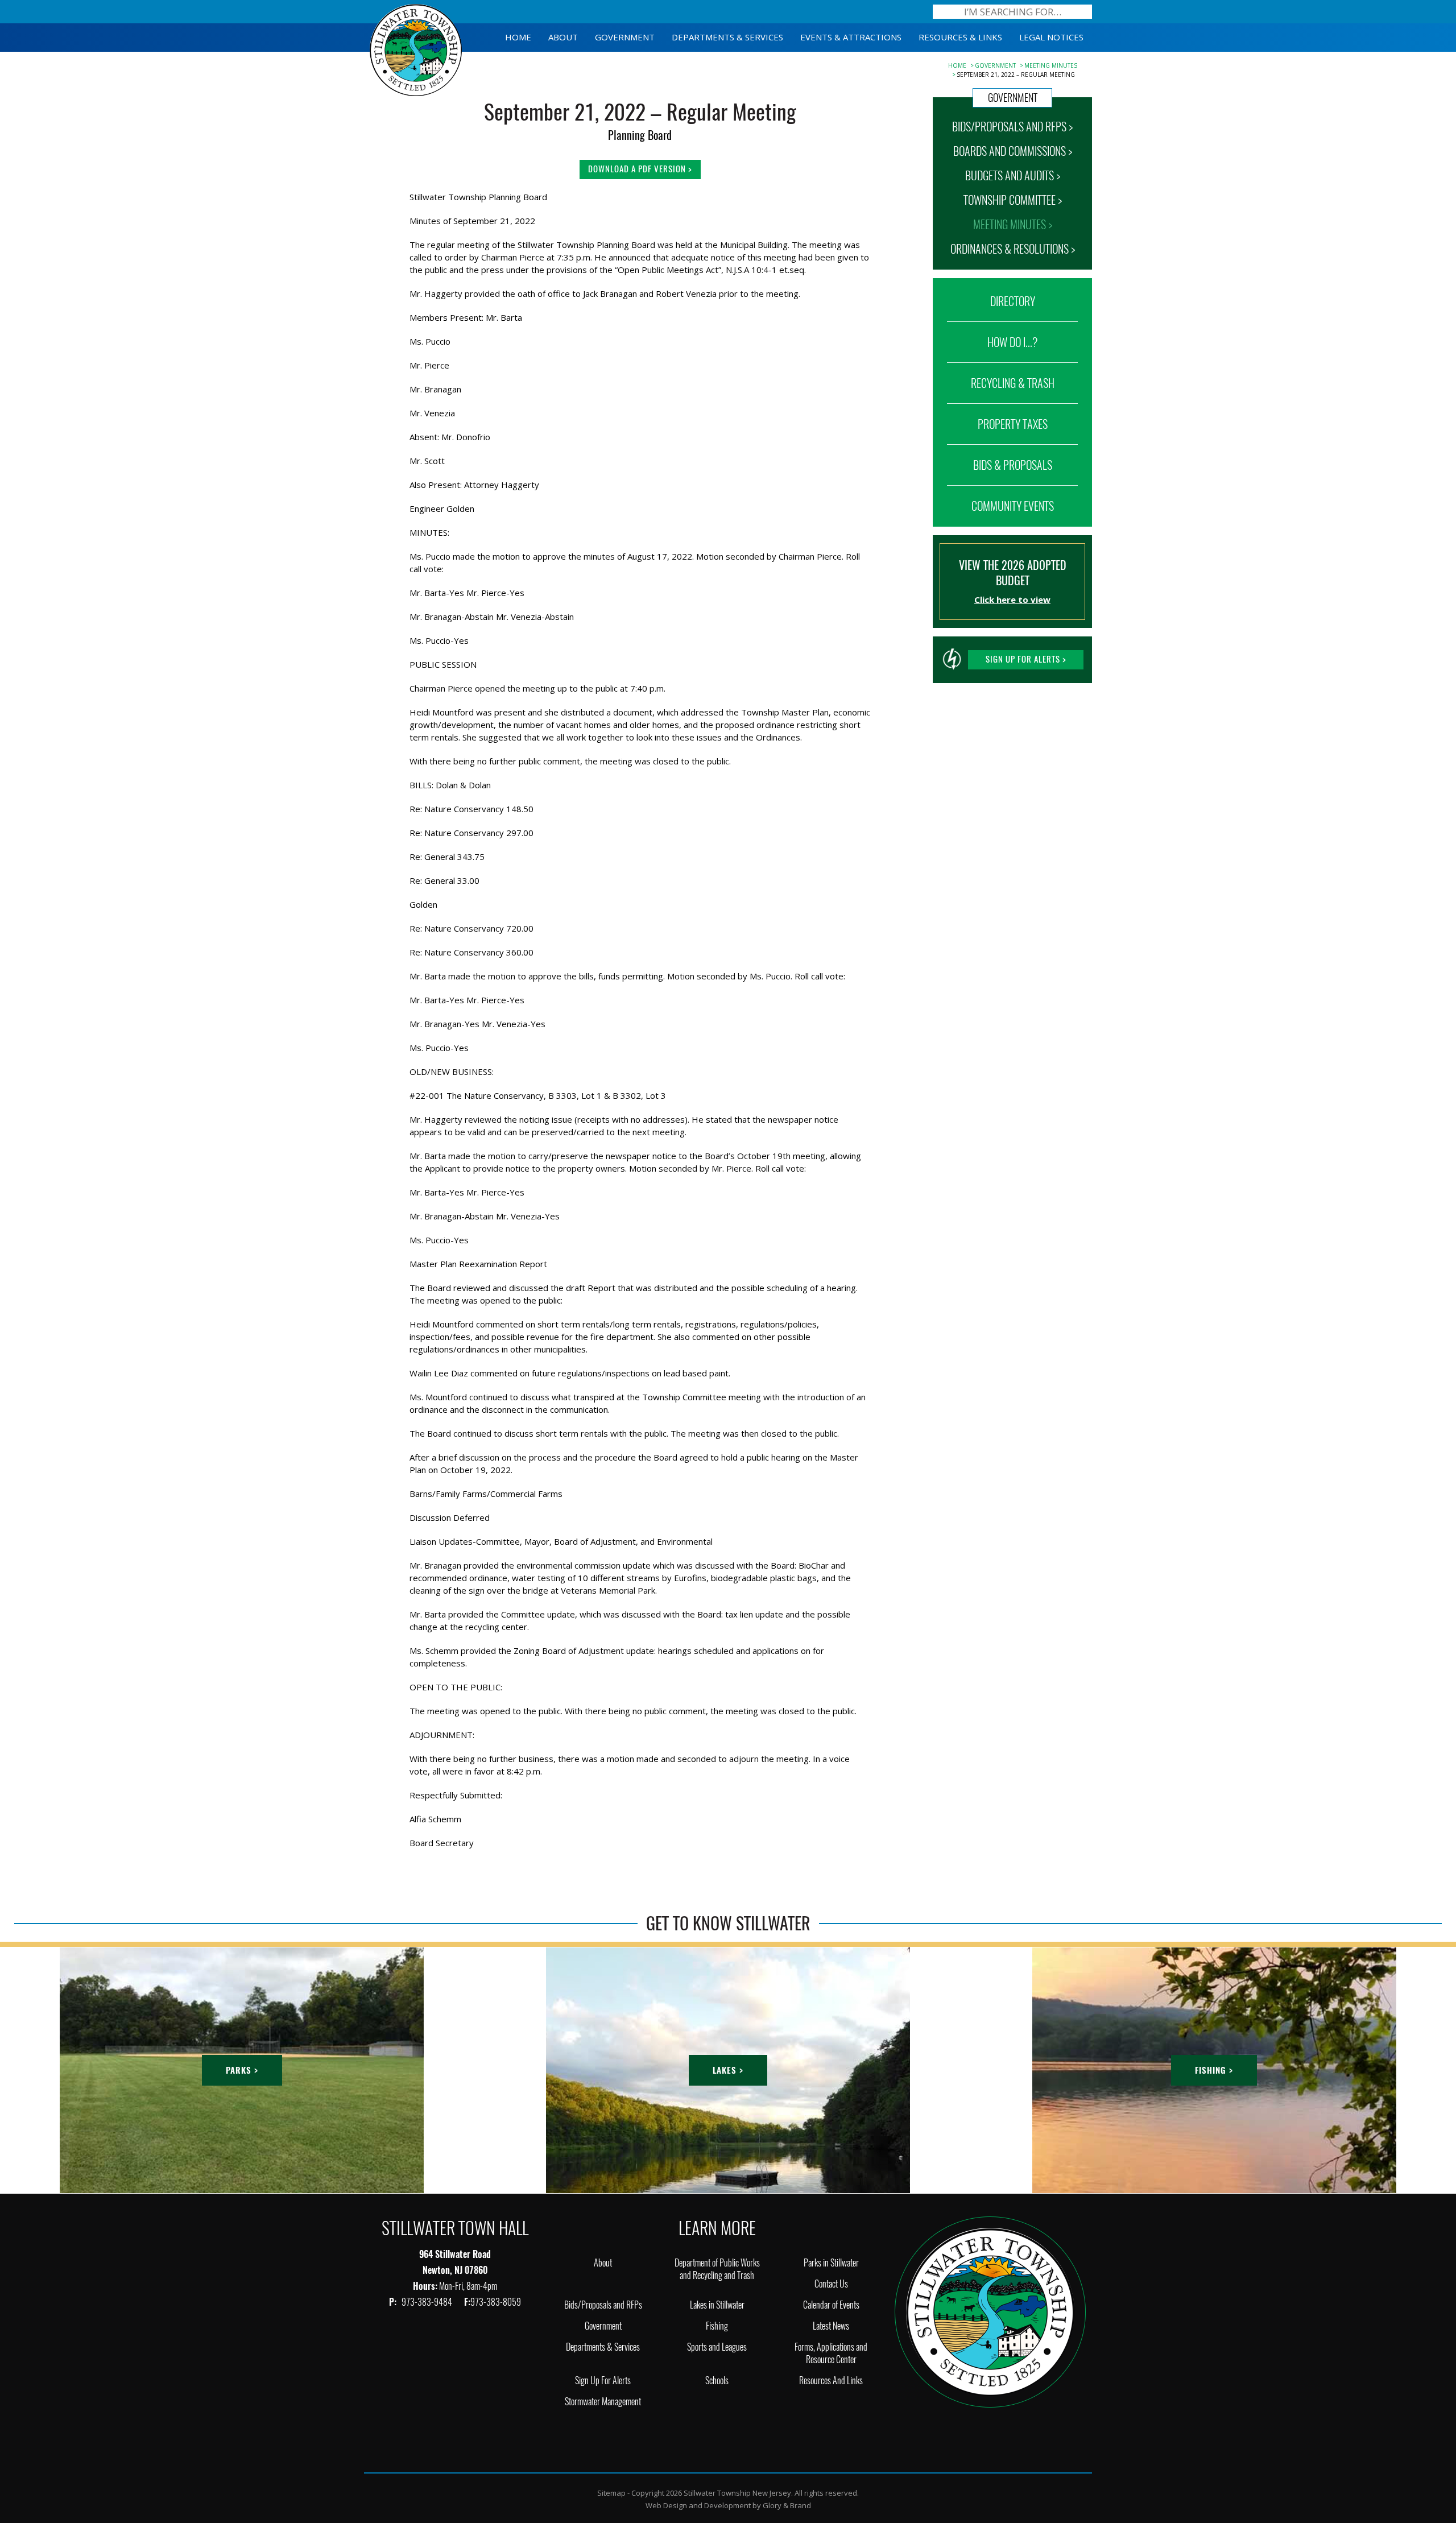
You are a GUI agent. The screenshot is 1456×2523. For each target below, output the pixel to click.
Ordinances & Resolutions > (1013, 249)
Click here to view (1012, 599)
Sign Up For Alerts (603, 2381)
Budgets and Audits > (1013, 175)
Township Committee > (1013, 200)
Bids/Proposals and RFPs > (1012, 127)
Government (995, 65)
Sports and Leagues (717, 2347)
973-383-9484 (428, 2302)
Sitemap (611, 2493)
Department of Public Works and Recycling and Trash (717, 2269)
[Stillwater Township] (990, 2311)
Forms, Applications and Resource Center (831, 2353)
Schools (717, 2381)
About (603, 2263)
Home (957, 65)
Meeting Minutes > (1013, 224)
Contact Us (831, 2284)
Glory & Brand (787, 2505)
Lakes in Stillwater (717, 2305)
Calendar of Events (831, 2305)
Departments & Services (603, 2347)
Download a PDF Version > (640, 169)
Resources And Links (831, 2381)
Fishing (717, 2326)
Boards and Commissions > (1013, 151)
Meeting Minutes (1051, 65)
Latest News (831, 2326)
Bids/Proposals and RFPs (603, 2305)
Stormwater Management (603, 2402)
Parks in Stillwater (831, 2263)
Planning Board (640, 135)
